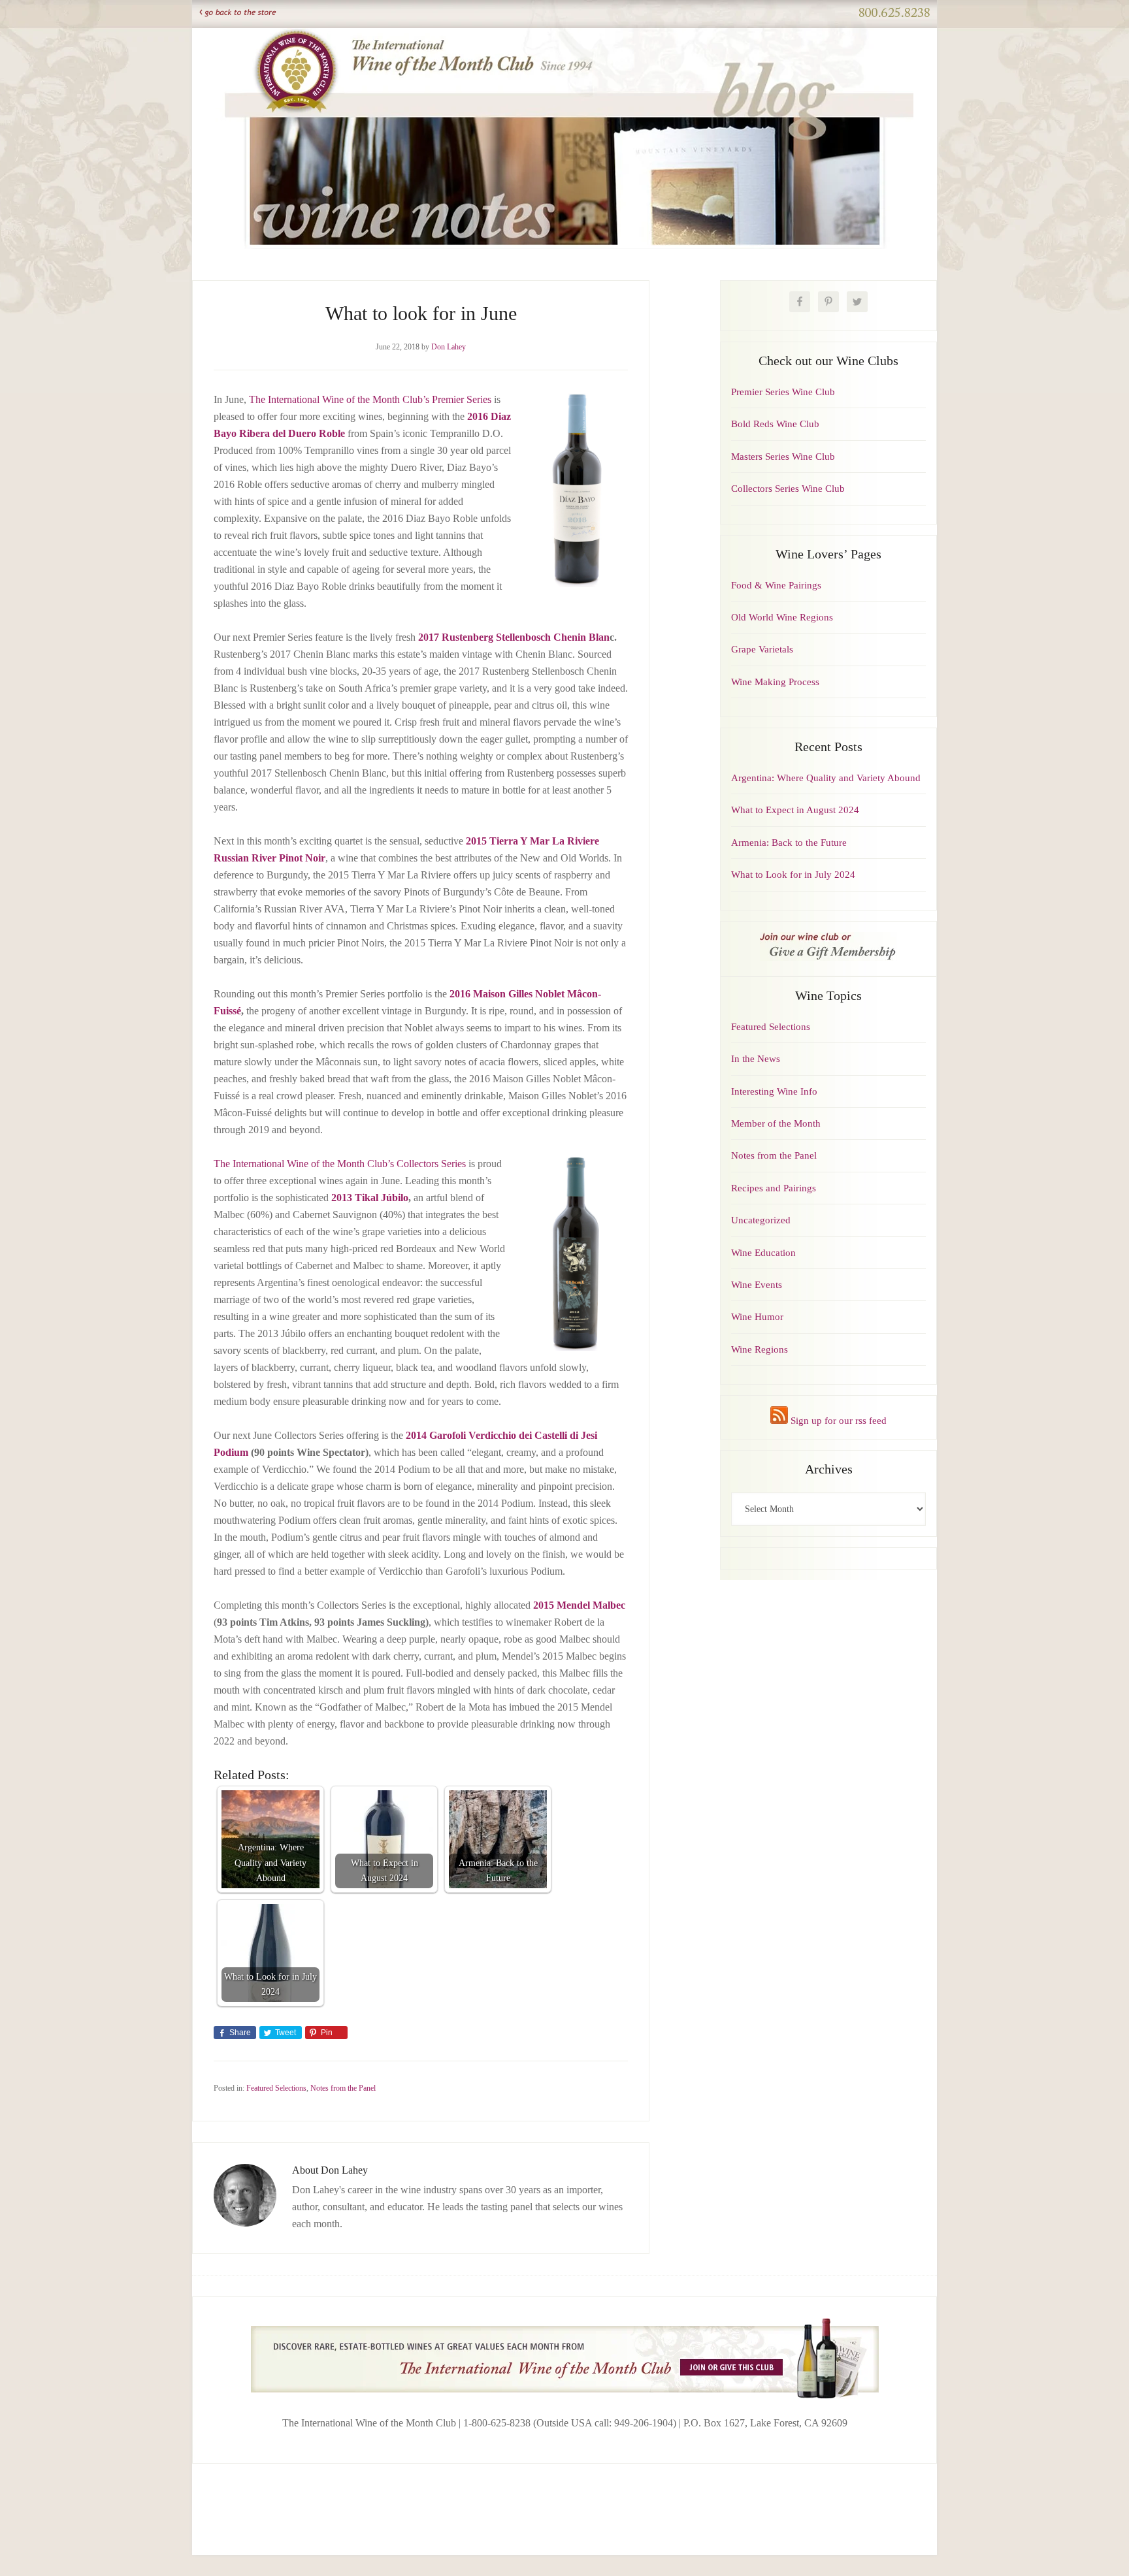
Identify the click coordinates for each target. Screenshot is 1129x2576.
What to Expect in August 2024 (795, 810)
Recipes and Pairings (774, 1188)
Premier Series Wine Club (783, 392)
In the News (756, 1059)
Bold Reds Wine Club (775, 424)
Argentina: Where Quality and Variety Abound (826, 778)
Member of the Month (776, 1123)
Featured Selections (276, 2088)
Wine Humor (757, 1317)
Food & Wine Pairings (776, 585)
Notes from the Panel (343, 2088)
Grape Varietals (762, 649)
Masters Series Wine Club (783, 457)
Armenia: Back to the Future (789, 843)
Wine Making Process (775, 682)
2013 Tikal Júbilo (370, 1198)
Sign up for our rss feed (837, 1421)
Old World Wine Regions (782, 617)
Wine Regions (760, 1349)
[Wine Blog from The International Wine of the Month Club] (564, 44)
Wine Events (757, 1285)
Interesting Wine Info (774, 1091)
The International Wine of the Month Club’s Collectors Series (340, 1164)
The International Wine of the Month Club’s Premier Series (370, 399)
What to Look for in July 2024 (793, 875)
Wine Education (763, 1253)
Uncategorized (761, 1220)
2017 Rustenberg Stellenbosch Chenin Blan (514, 637)
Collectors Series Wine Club (788, 489)
